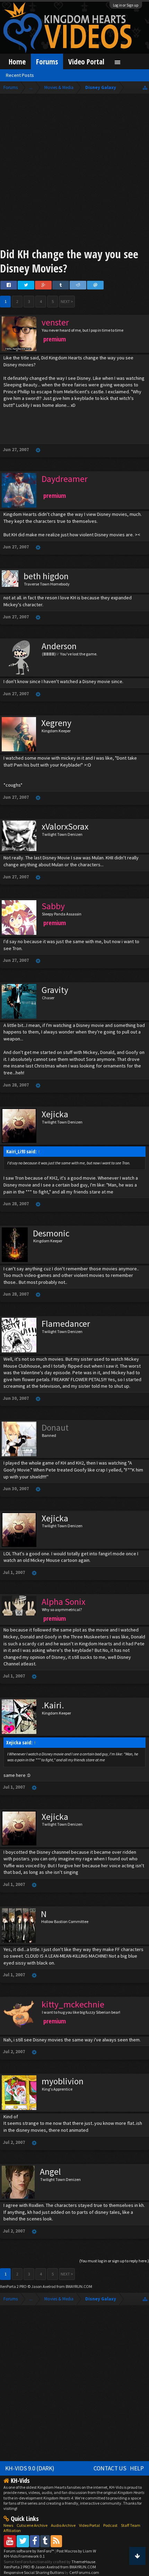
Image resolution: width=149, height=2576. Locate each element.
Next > (67, 301)
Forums (47, 61)
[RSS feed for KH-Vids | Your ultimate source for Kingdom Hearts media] (56, 2541)
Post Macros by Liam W (76, 2551)
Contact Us (110, 2468)
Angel (50, 2172)
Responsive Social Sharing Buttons (34, 2572)
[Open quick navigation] (145, 87)
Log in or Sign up (126, 5)
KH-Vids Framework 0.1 (24, 2556)
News (8, 2525)
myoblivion (63, 2081)
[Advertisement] (74, 172)
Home (17, 61)
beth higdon (46, 576)
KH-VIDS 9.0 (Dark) (30, 2468)
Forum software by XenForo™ (29, 2551)
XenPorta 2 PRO (13, 2286)
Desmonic (51, 1233)
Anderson (59, 646)
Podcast (110, 2525)
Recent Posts (20, 75)
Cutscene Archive (32, 2525)
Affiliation (12, 2530)
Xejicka (55, 1114)
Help (137, 2468)
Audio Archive (63, 2525)
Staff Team (131, 2525)
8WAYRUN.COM (79, 2286)
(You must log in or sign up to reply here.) (114, 2261)
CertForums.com (84, 2572)
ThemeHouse (83, 2562)
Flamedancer (66, 1324)
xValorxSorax (65, 826)
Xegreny (56, 723)
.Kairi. (53, 1705)
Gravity (55, 990)
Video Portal (86, 61)
